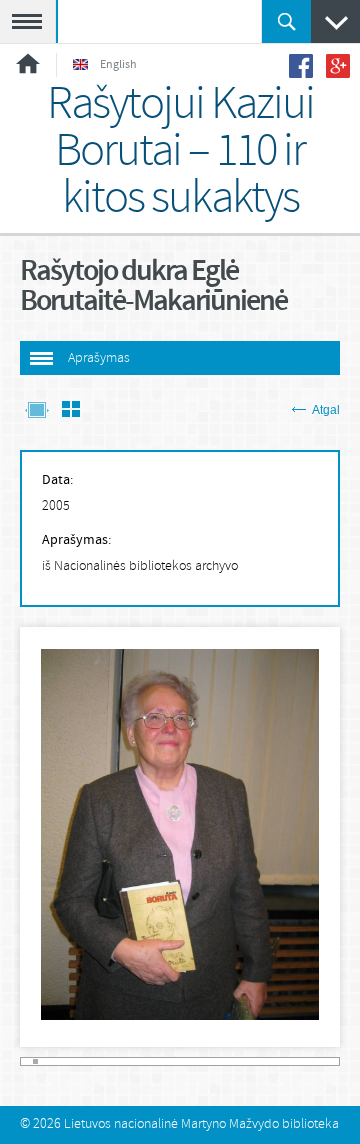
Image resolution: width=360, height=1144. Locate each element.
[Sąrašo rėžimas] (71, 411)
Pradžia (28, 63)
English (118, 65)
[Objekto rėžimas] (37, 411)
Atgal (326, 410)
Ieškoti (286, 21)
